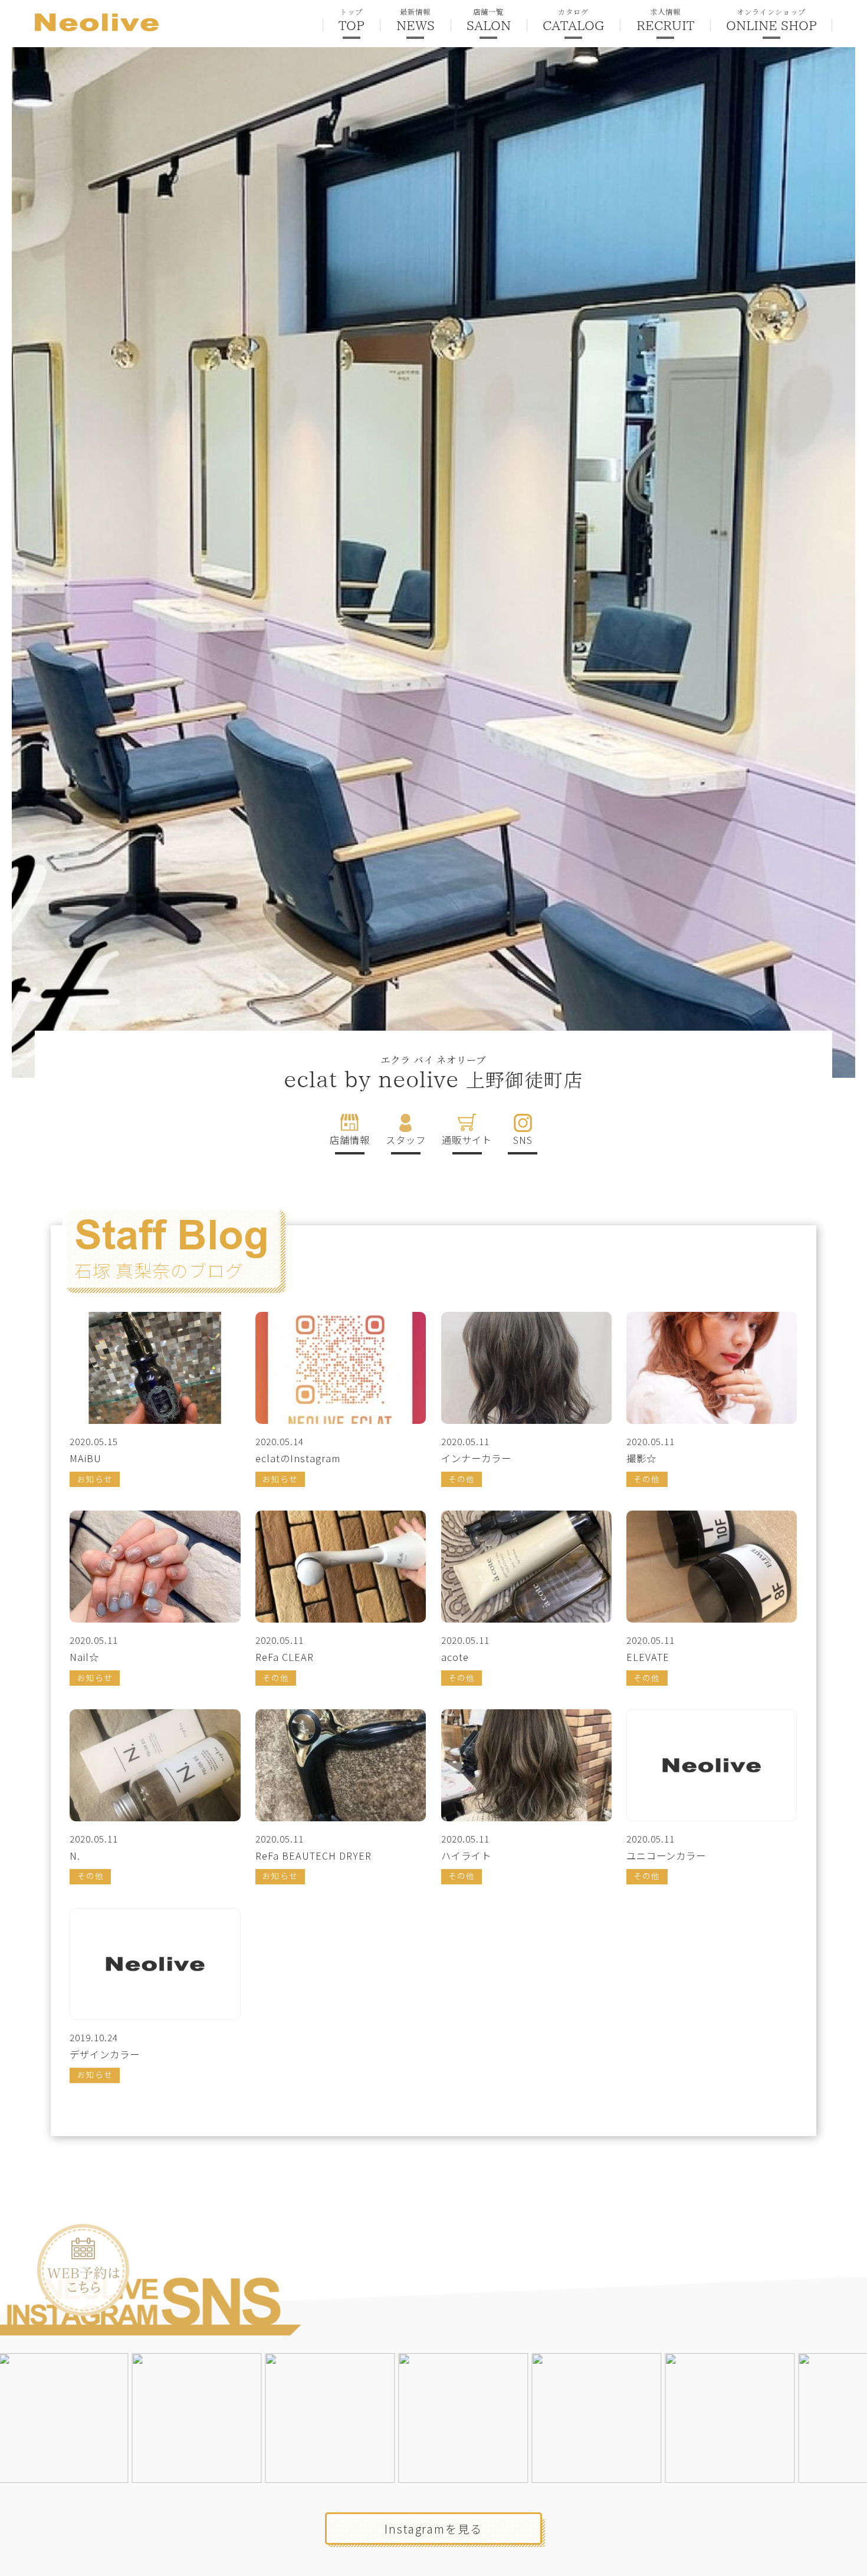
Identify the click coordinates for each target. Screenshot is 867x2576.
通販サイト (467, 1140)
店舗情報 (350, 1140)
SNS (523, 1140)
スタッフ (406, 1140)
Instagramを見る (433, 2529)
